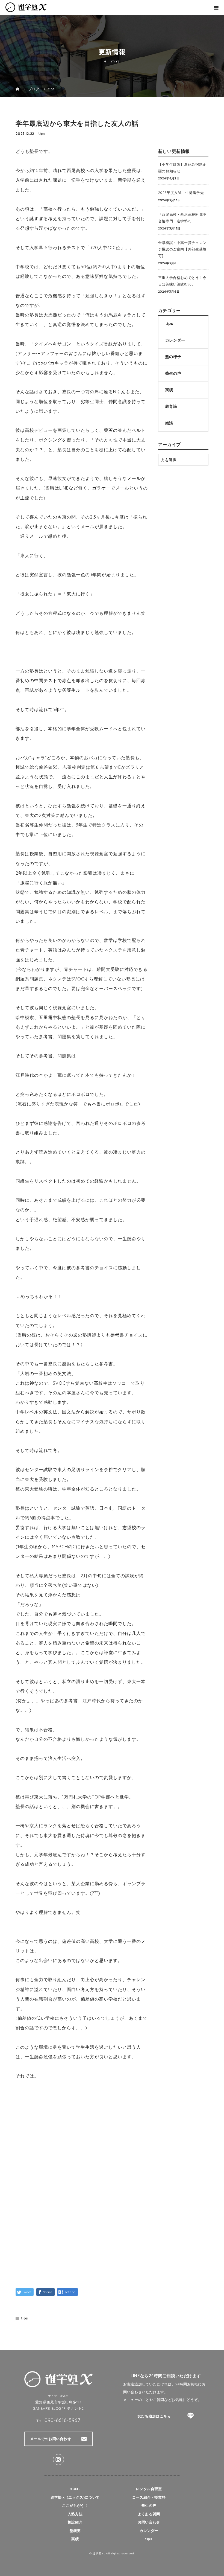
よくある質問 (149, 2514)
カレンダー (175, 340)
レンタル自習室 (149, 2489)
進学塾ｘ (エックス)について (75, 2497)
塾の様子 (173, 357)
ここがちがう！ (75, 2505)
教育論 (171, 406)
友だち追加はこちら (154, 2416)
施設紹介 (75, 2522)
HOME (75, 2489)
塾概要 (75, 2531)
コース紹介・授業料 (149, 2497)
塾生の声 (173, 373)
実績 (169, 390)
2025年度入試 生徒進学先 (181, 193)
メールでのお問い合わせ (51, 2439)
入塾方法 (75, 2514)
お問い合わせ (149, 2522)
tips (42, 133)
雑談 (169, 423)
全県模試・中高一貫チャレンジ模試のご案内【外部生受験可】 (182, 249)
